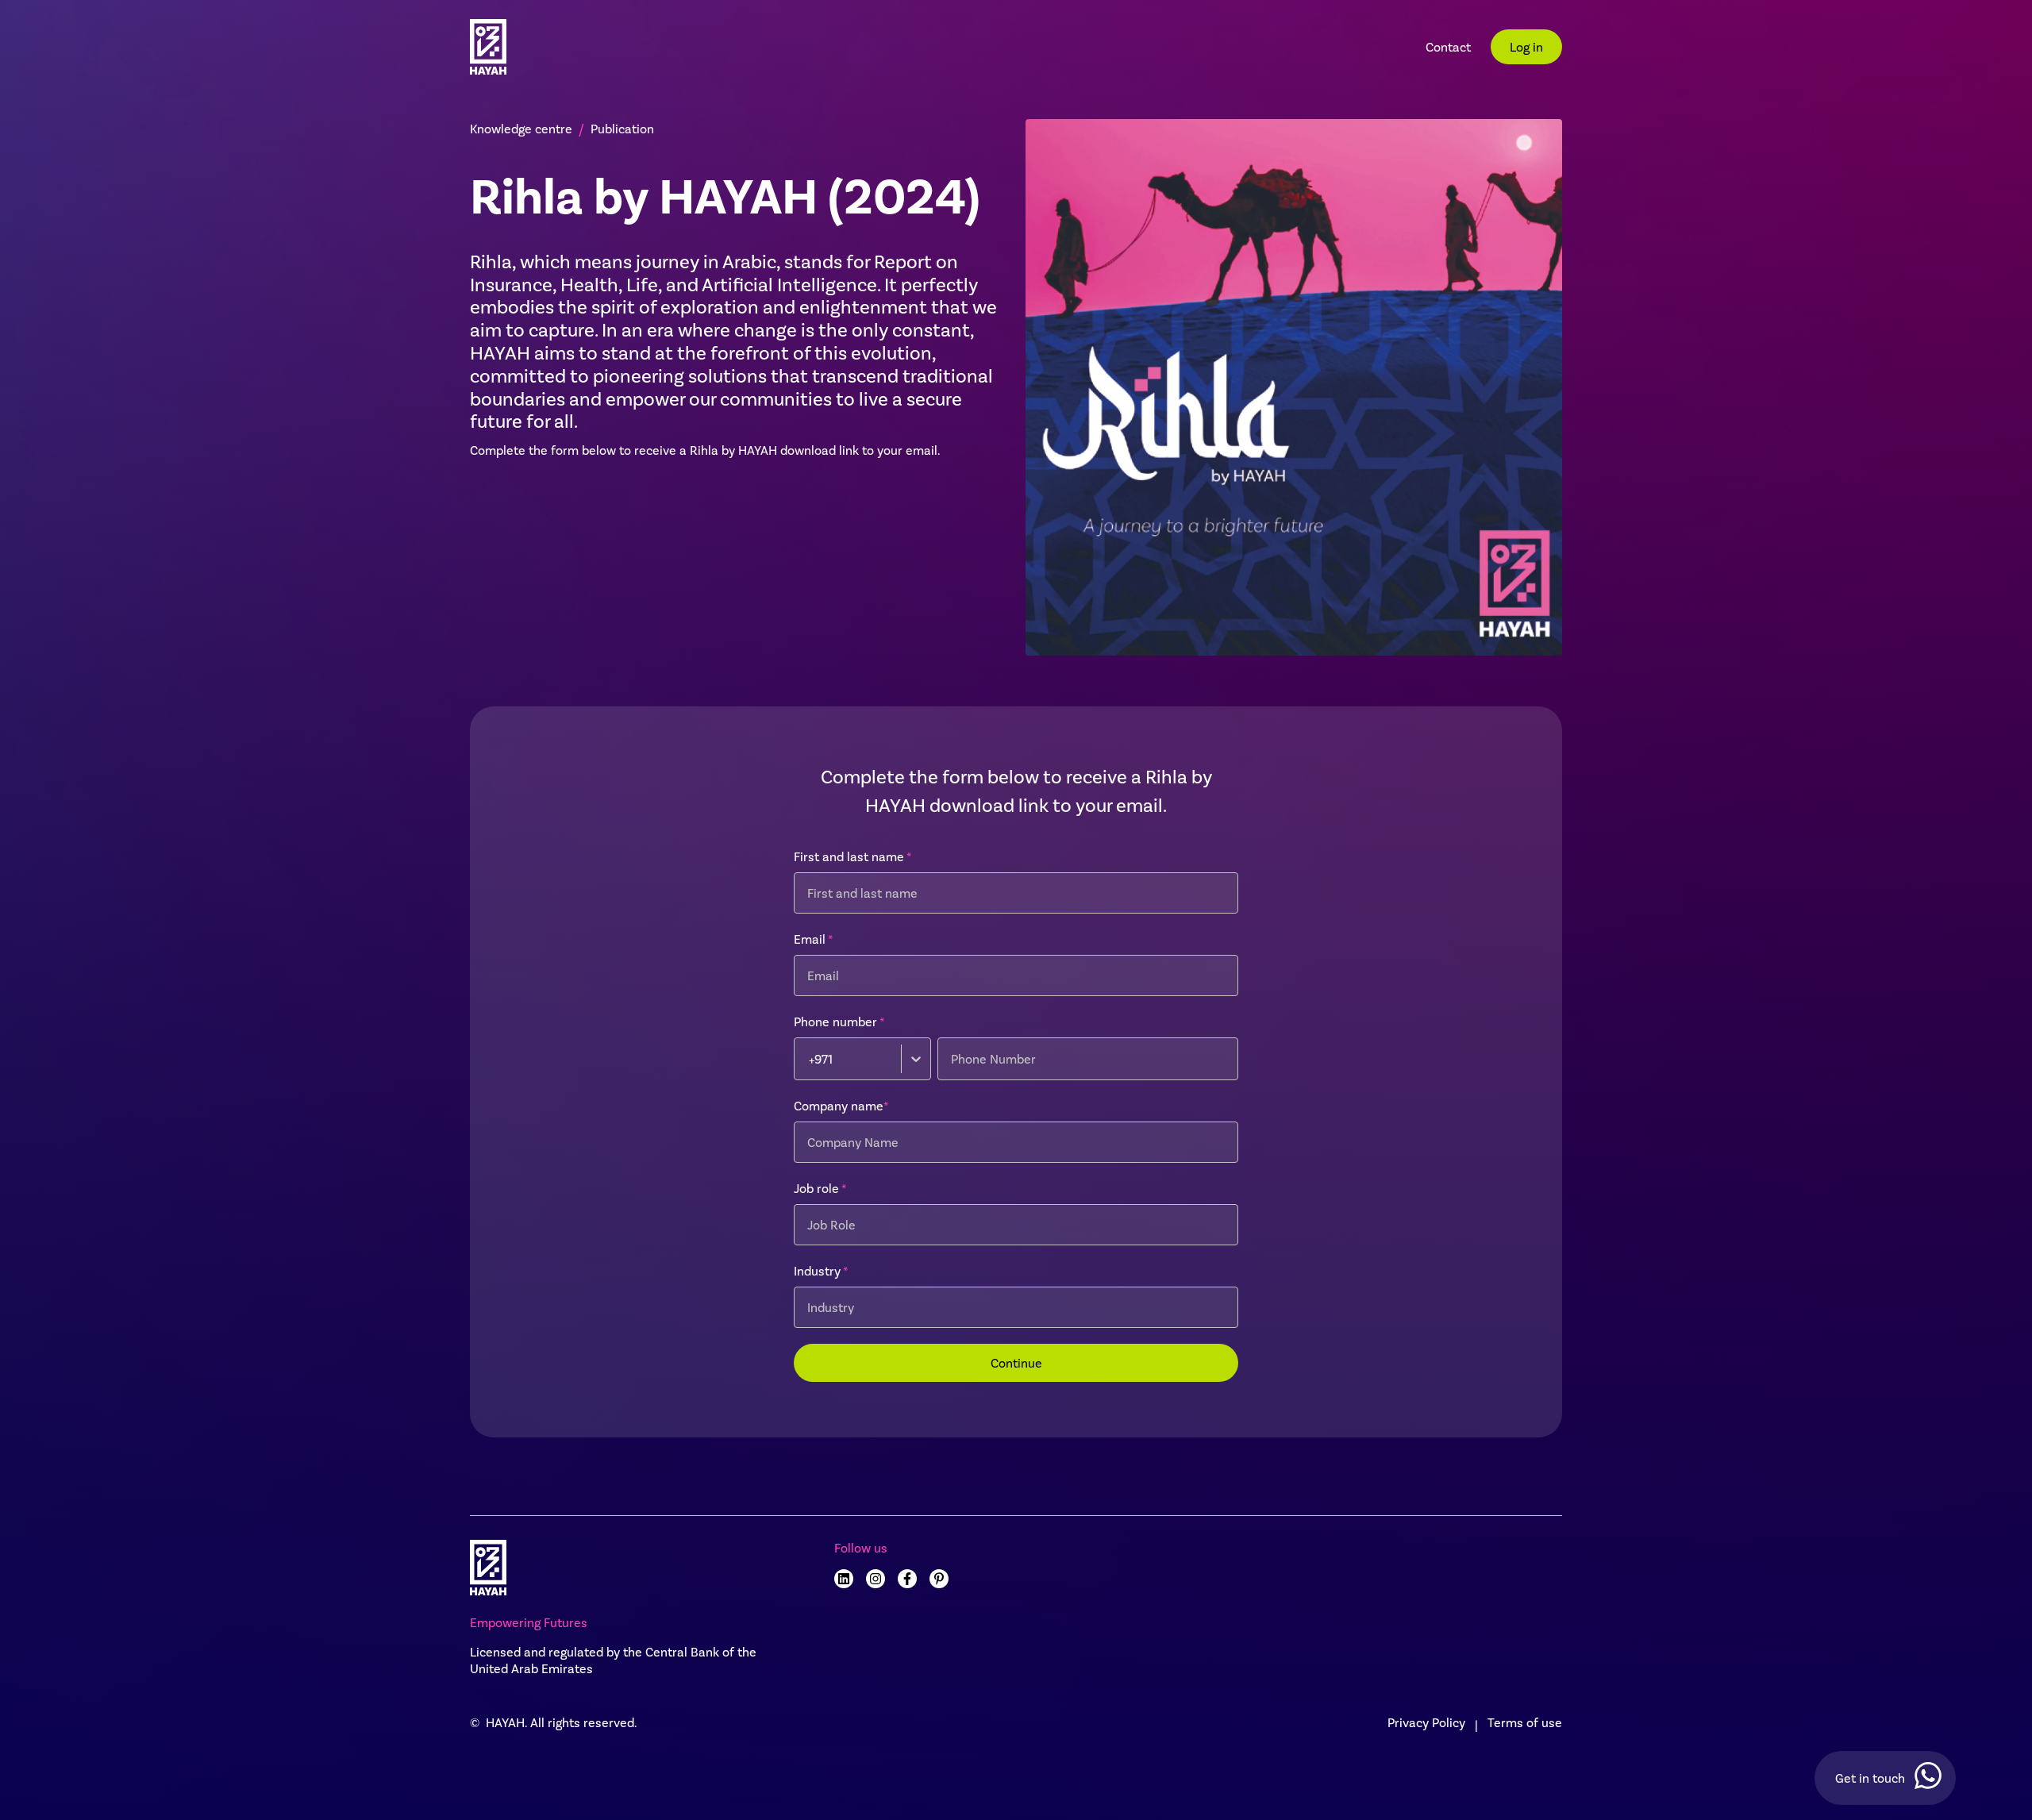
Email (814, 939)
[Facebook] (907, 1579)
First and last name (853, 856)
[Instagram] (876, 1579)
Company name (841, 1105)
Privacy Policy (1426, 1722)
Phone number (839, 1021)
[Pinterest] (939, 1579)
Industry (821, 1270)
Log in (1526, 46)
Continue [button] (1016, 1362)
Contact (1448, 46)
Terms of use (1525, 1722)
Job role (820, 1188)
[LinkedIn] (844, 1579)
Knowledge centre (521, 128)
